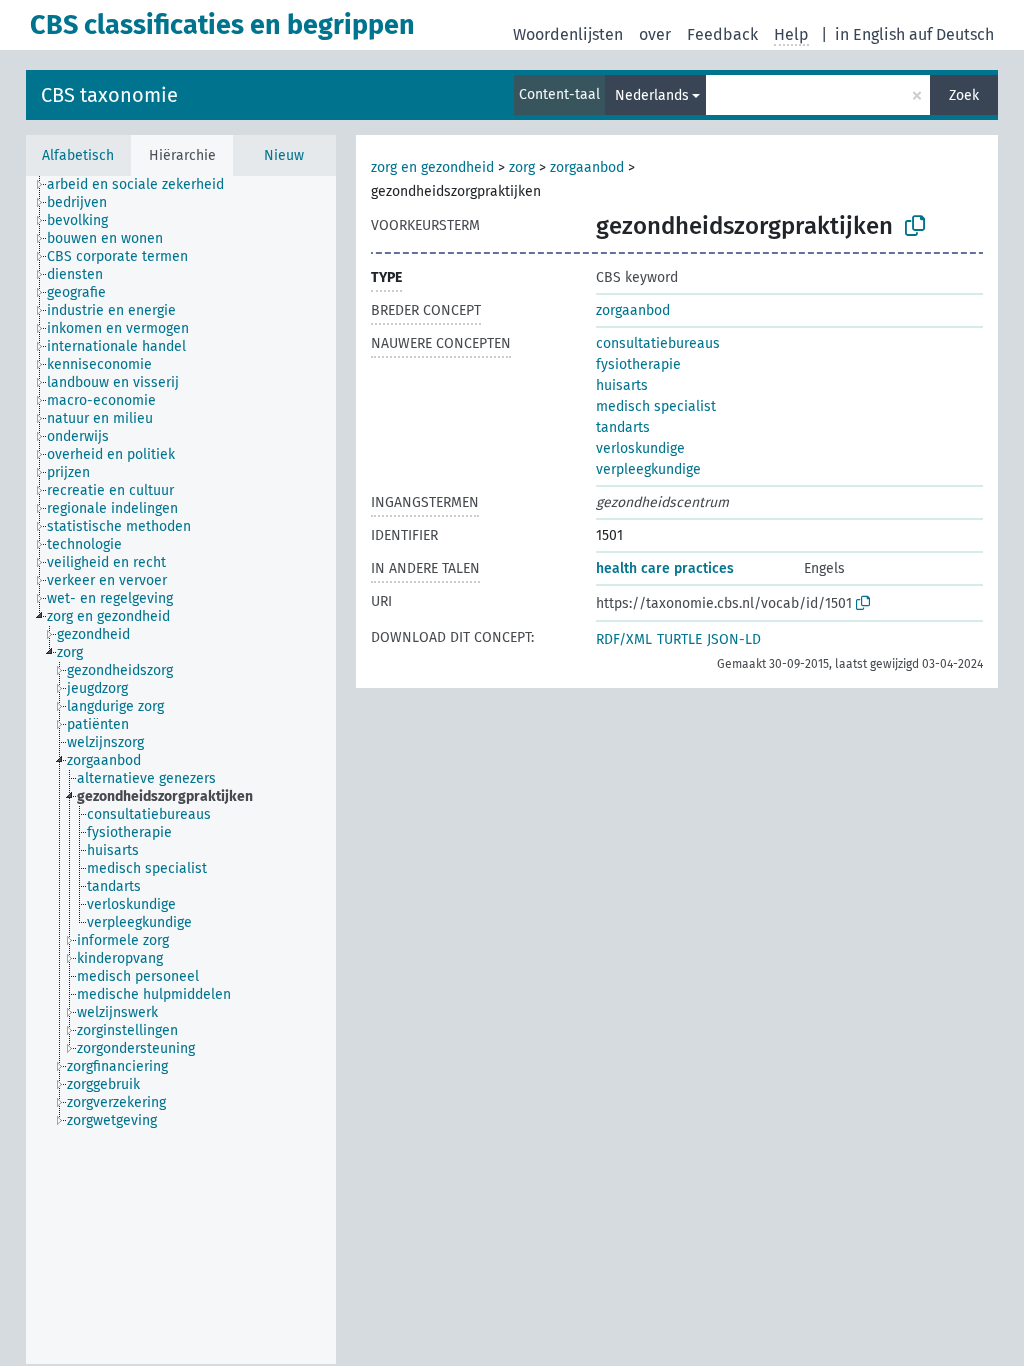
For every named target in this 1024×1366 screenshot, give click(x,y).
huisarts (622, 385)
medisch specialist (656, 406)
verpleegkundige (648, 469)
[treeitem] (144, 185)
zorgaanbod (587, 167)
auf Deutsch (951, 34)
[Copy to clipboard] (915, 226)
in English (870, 34)
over (655, 34)
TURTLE (679, 639)
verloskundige (640, 448)
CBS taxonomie (109, 95)
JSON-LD (734, 639)
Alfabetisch (78, 155)
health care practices (665, 568)
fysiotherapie (638, 364)
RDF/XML (624, 639)
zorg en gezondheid (432, 167)
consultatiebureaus (658, 343)
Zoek (964, 95)
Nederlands (652, 95)
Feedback (722, 34)
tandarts (623, 427)
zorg (522, 167)
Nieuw (284, 155)
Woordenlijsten (568, 34)
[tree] (181, 770)
